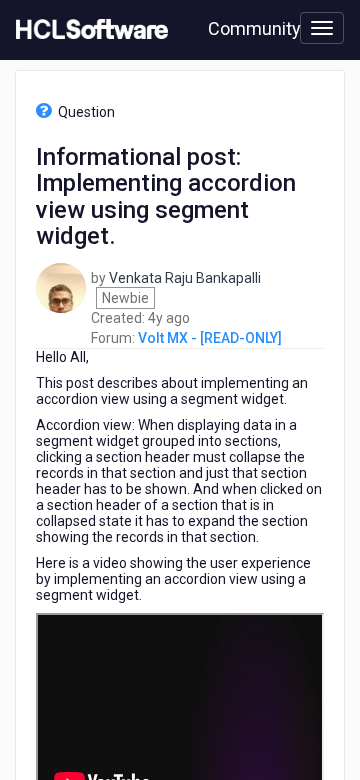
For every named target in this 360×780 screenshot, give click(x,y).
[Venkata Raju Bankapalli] (61, 286)
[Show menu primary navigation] (322, 28)
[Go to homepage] (88, 30)
